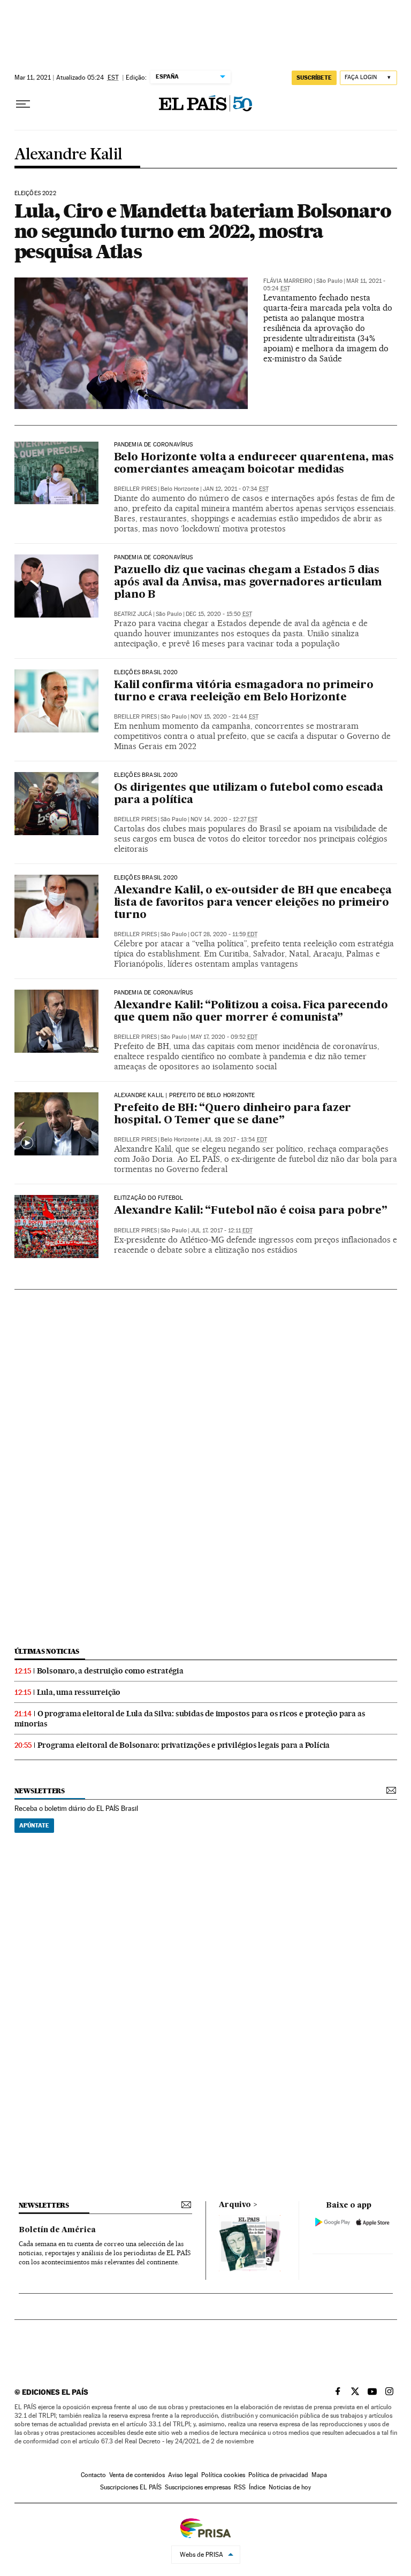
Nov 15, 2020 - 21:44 (224, 717)
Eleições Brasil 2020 (146, 673)
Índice (257, 2487)
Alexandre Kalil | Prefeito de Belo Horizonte (185, 1096)
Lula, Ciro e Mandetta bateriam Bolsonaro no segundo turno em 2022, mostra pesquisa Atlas (203, 231)
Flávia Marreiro (288, 281)
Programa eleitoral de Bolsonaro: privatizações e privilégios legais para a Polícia (184, 1745)
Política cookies (223, 2475)
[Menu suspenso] (23, 104)
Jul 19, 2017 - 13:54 (235, 1140)
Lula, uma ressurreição (79, 1692)
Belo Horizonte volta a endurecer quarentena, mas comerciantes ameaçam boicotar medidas (254, 464)
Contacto (93, 2475)
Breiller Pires (135, 489)
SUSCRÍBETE (314, 78)
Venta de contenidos (137, 2475)
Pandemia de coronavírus (154, 445)
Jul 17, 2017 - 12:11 (222, 1231)
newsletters (40, 1791)
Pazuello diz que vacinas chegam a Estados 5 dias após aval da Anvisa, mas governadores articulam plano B (248, 583)
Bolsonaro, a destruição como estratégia (110, 1671)
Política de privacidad (278, 2475)
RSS (240, 2487)
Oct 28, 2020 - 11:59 (224, 934)
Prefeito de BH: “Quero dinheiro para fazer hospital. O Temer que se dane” (233, 1115)
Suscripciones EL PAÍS (131, 2487)
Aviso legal (183, 2475)
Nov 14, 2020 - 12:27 (224, 819)
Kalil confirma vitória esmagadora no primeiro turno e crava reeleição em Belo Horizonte (244, 692)
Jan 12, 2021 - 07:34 (236, 489)
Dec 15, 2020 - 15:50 (219, 614)
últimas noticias (47, 1651)
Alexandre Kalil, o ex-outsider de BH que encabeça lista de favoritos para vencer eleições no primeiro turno (253, 903)
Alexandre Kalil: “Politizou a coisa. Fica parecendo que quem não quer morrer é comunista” (251, 1012)
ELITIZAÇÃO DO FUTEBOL (149, 1198)
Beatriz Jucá (133, 614)
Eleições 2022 (35, 194)
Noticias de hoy (290, 2487)
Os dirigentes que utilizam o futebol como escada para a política (249, 794)
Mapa (319, 2475)
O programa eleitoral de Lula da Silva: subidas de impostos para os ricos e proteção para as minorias (190, 1719)
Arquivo (235, 2205)
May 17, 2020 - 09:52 (224, 1037)
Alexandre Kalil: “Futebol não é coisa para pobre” (251, 1211)
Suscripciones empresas (198, 2487)
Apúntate (34, 1825)
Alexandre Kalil (68, 155)
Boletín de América (57, 2230)
